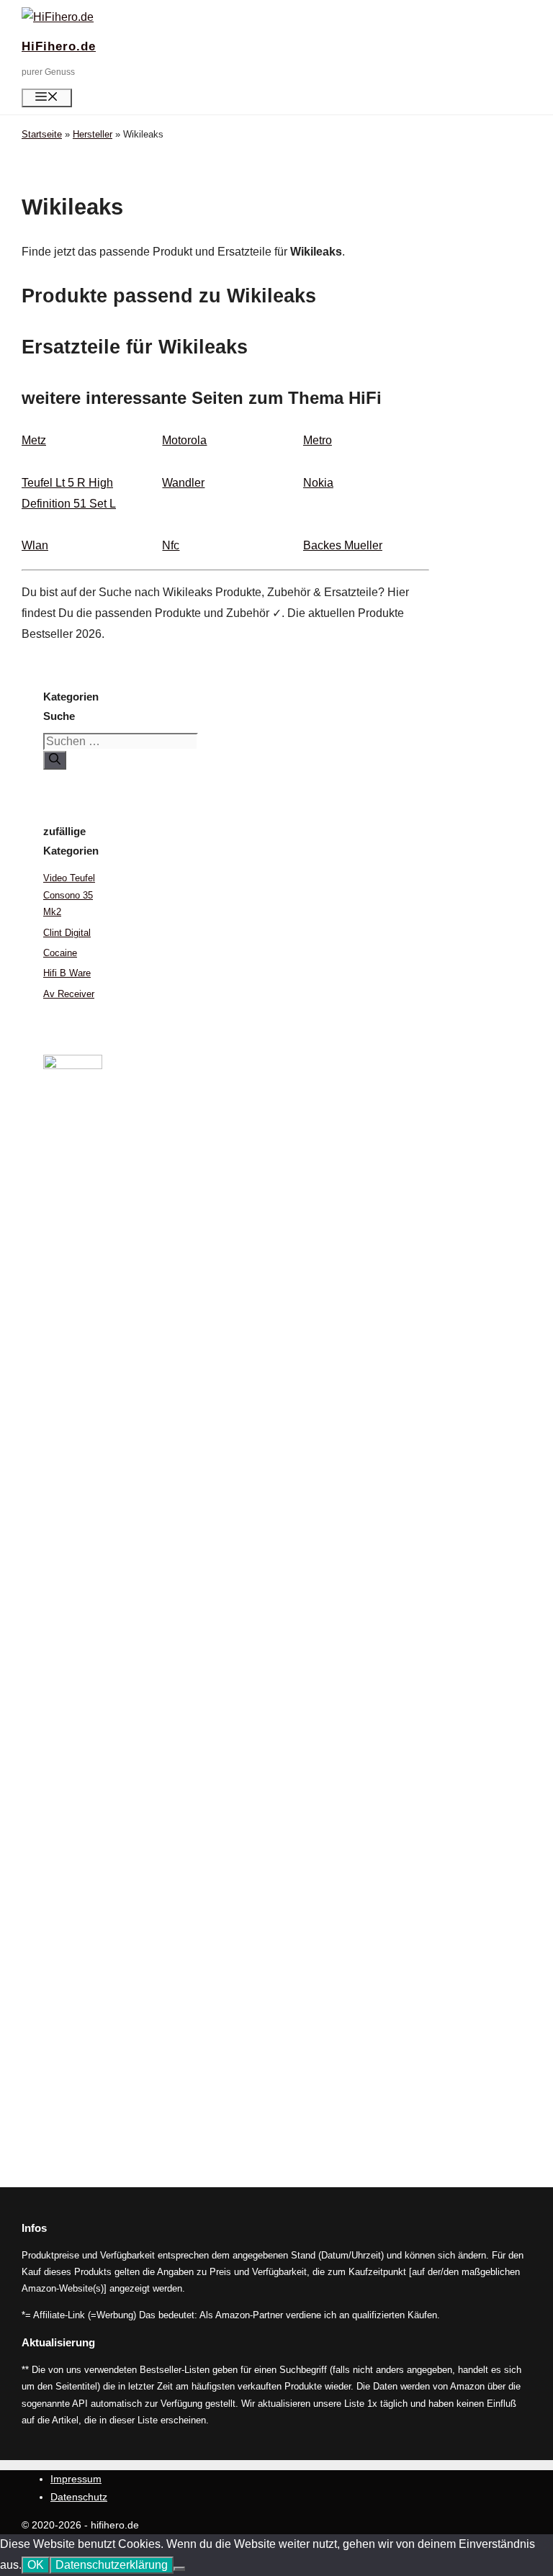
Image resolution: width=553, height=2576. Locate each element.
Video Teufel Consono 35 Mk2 (69, 895)
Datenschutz (79, 2497)
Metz (34, 440)
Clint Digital (67, 933)
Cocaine (60, 953)
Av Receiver (69, 994)
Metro (318, 440)
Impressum (76, 2479)
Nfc (171, 545)
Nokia (318, 483)
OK (36, 2565)
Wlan (35, 545)
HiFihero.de (59, 46)
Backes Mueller (343, 545)
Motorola (184, 440)
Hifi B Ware (67, 973)
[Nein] (179, 2569)
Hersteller (93, 134)
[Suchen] (55, 760)
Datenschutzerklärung (112, 2565)
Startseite (42, 134)
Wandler (183, 483)
